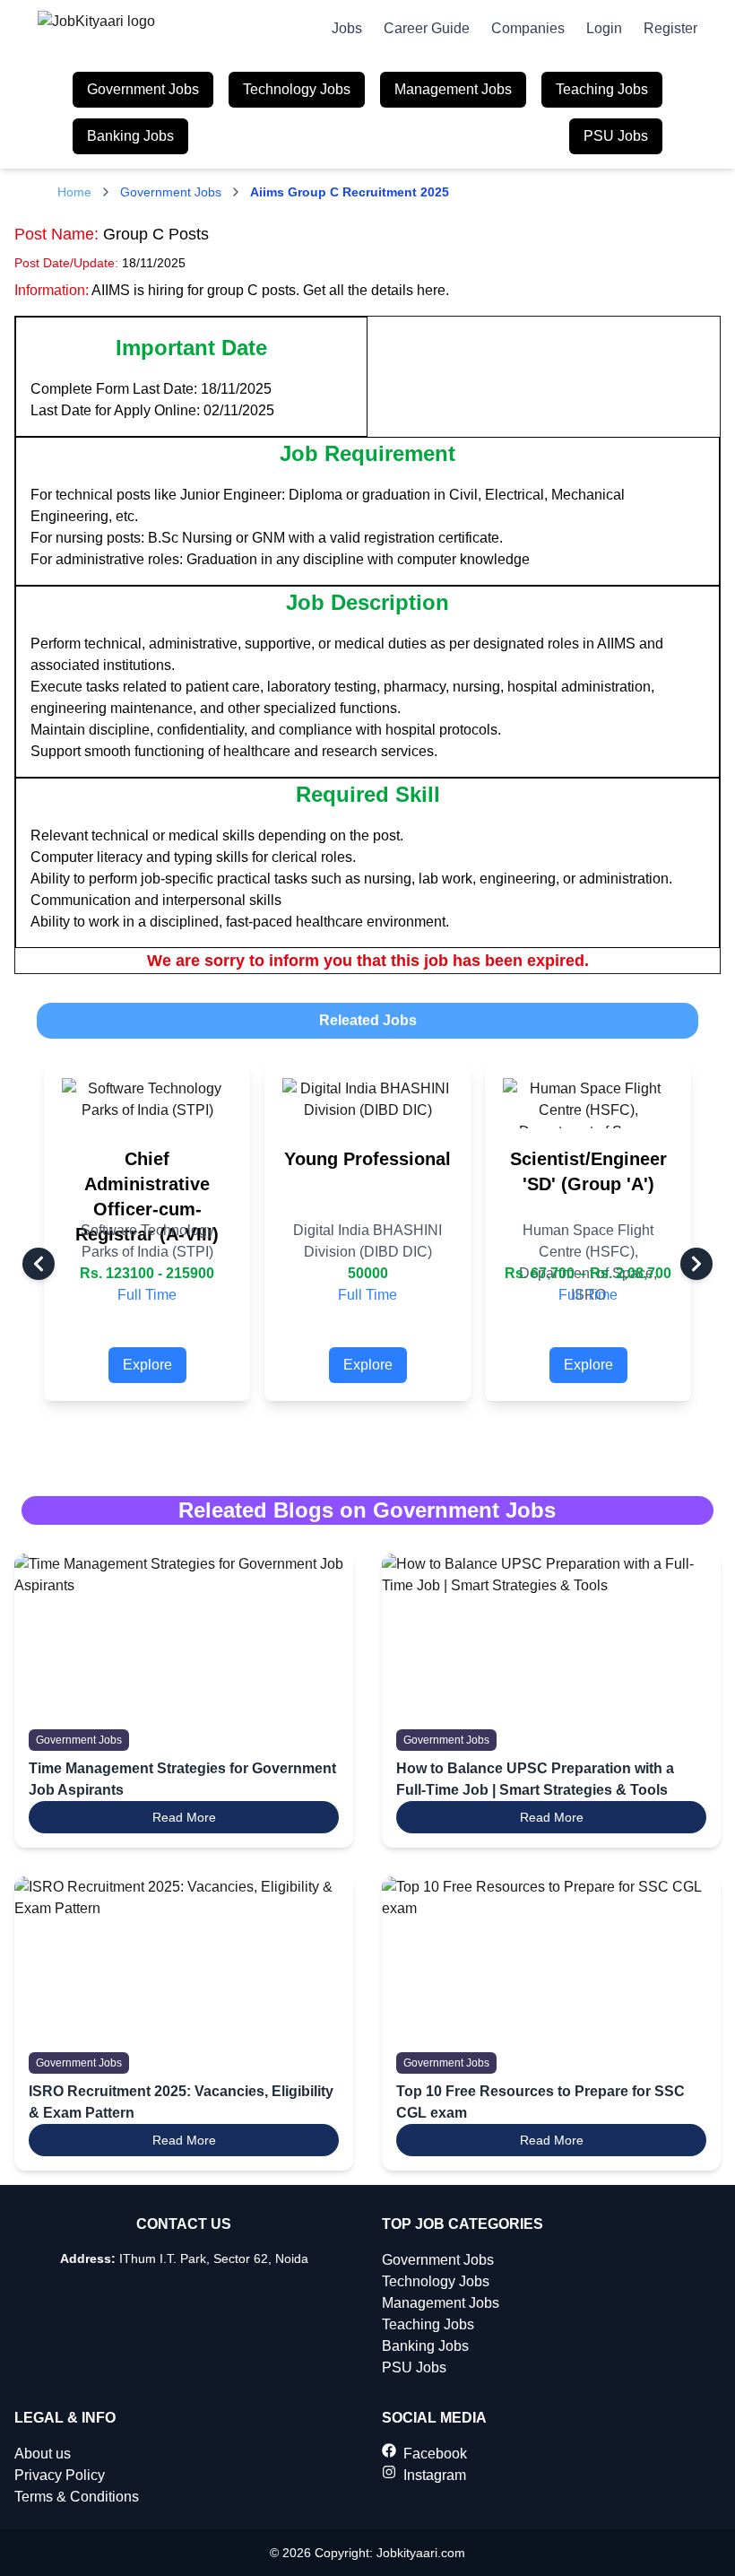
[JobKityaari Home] (100, 29)
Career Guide (427, 28)
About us (43, 2454)
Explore (147, 1365)
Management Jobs (453, 89)
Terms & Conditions (77, 2497)
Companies (528, 28)
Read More (184, 1817)
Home (74, 192)
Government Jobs (143, 89)
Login (604, 28)
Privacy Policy (60, 2475)
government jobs (171, 192)
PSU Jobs (616, 136)
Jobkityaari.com (421, 2553)
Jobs (347, 28)
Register (670, 28)
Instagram (435, 2475)
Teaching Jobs (602, 89)
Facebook (435, 2454)
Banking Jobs (130, 136)
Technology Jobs (297, 89)
